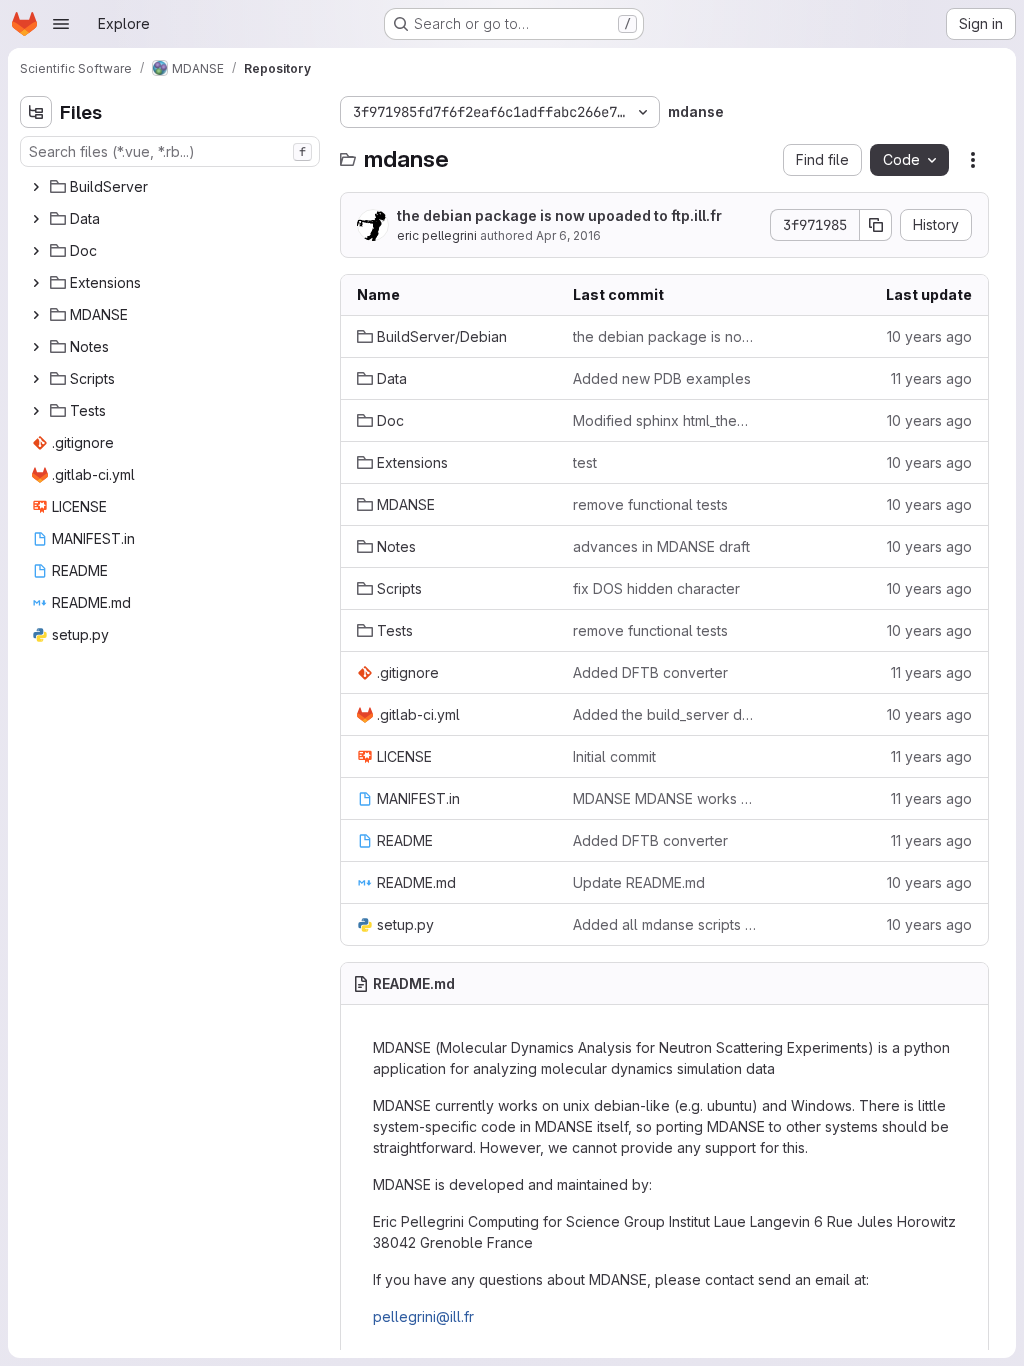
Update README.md (639, 882)
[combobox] (170, 151)
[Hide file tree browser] (36, 112)
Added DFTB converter (650, 672)
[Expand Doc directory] (36, 251)
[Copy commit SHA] (876, 225)
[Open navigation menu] (61, 24)
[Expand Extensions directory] (36, 283)
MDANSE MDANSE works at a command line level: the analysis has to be (665, 798)
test (585, 462)
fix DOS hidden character (656, 588)
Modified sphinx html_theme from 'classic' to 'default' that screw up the (665, 420)
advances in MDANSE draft (661, 546)
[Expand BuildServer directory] (36, 187)
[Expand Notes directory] (36, 347)
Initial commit (614, 756)
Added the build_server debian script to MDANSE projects (665, 714)
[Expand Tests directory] (36, 411)
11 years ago (931, 378)
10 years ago (929, 336)
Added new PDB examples (662, 378)
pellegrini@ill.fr (423, 1316)
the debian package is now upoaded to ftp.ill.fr (559, 215)
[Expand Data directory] (36, 219)
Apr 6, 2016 (568, 235)
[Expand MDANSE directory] (36, 315)
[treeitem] (172, 187)
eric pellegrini (437, 235)
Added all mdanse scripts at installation (665, 924)
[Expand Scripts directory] (36, 379)
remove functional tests (650, 504)
